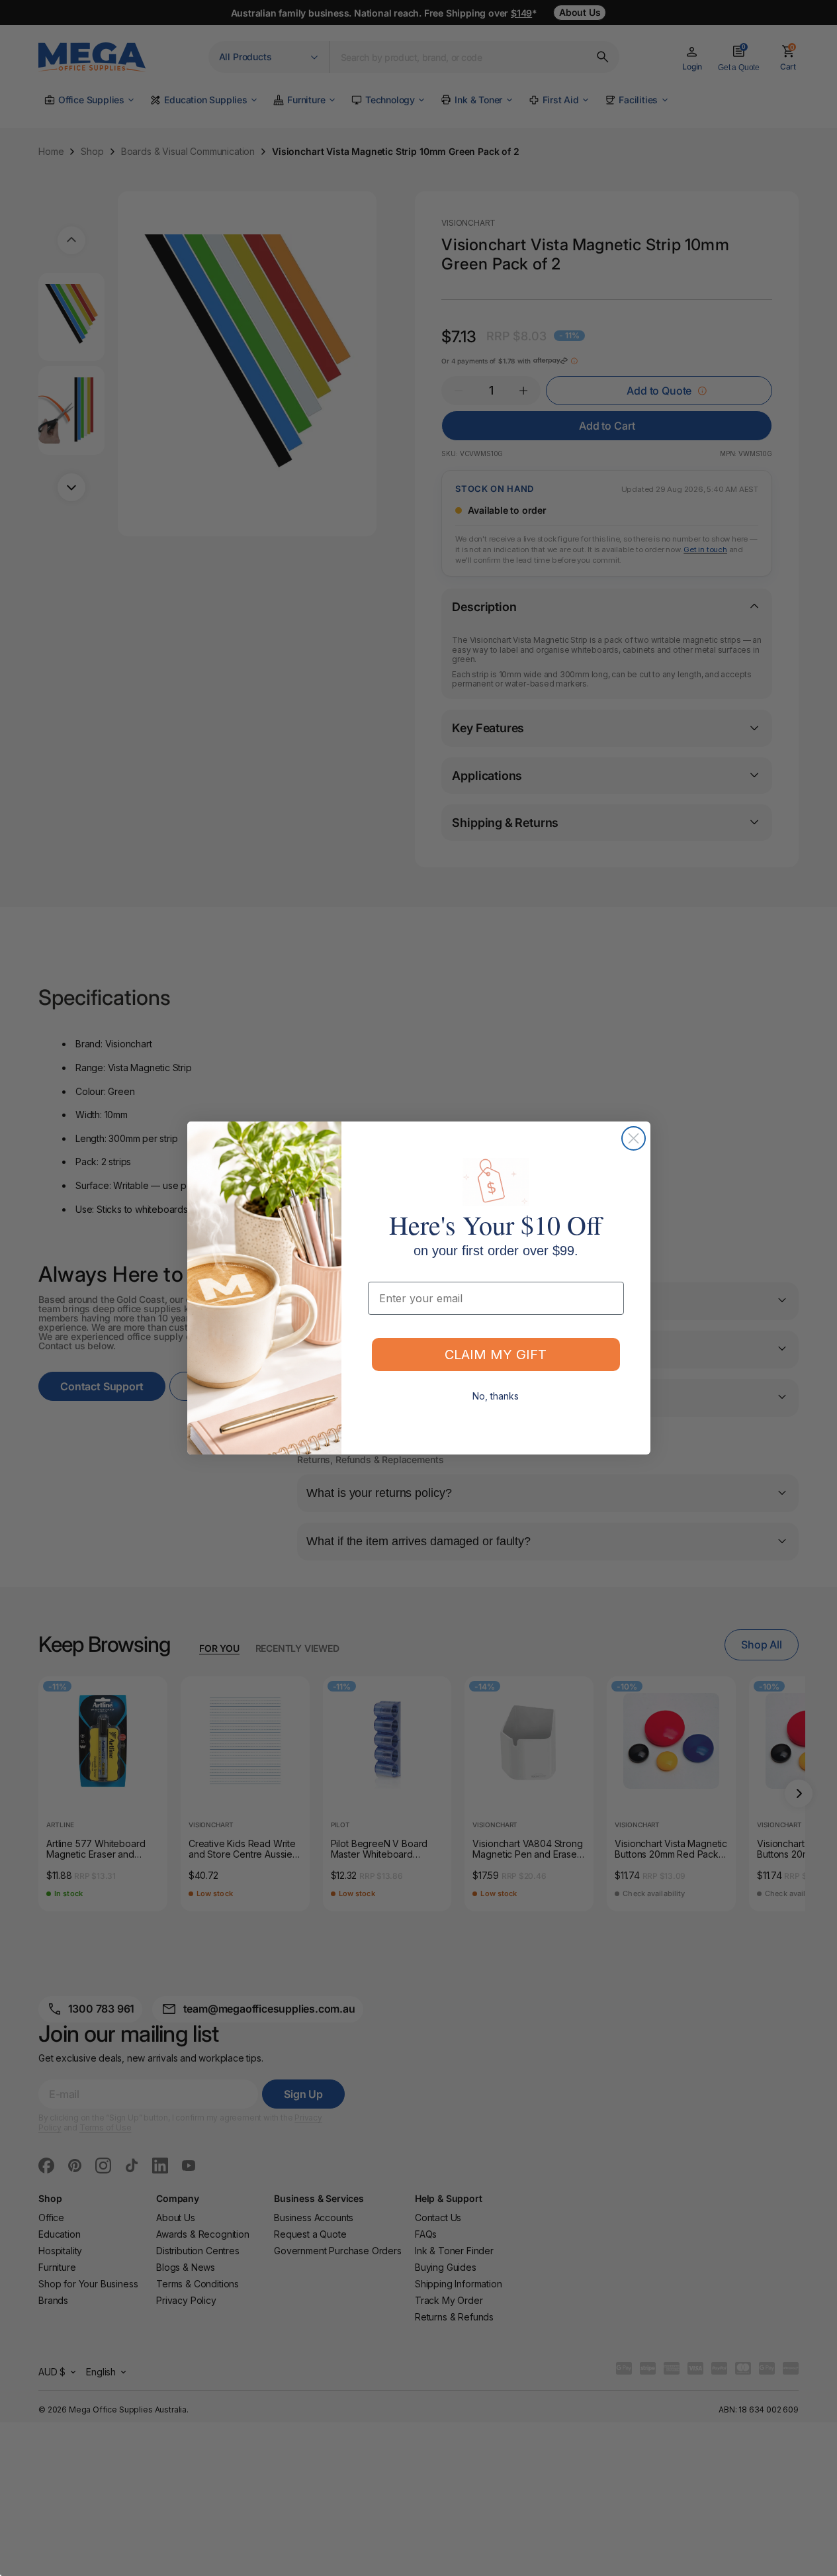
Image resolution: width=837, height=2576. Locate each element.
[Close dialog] (634, 1138)
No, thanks (496, 1396)
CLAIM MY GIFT (496, 1355)
